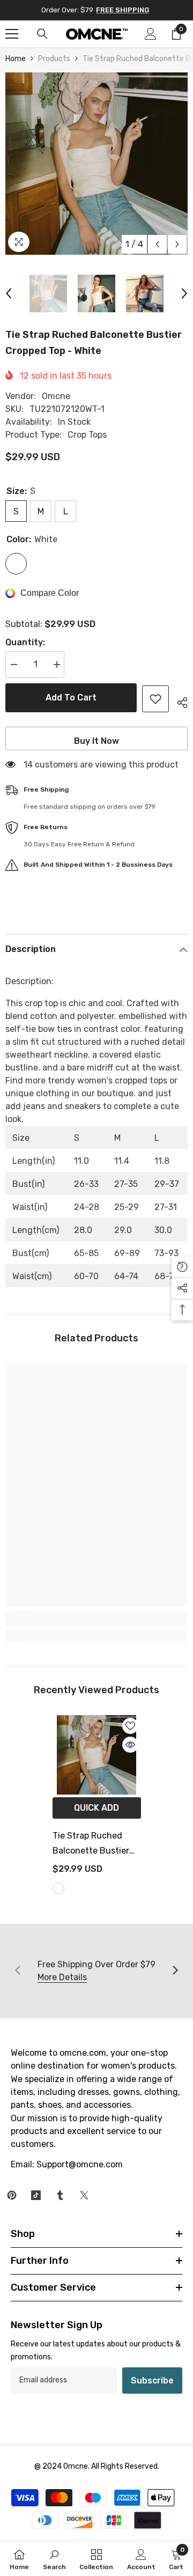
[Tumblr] (60, 2195)
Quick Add (96, 1808)
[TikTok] (36, 2195)
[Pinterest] (12, 2195)
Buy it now (96, 741)
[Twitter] (84, 2195)
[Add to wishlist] (155, 699)
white (58, 1888)
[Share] (178, 701)
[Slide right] (175, 1971)
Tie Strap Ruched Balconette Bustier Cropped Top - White (93, 1844)
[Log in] (151, 34)
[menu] (12, 34)
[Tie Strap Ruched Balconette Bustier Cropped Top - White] (97, 1755)
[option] (96, 164)
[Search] (42, 34)
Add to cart (71, 697)
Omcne (56, 396)
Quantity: (25, 642)
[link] (96, 1618)
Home (16, 59)
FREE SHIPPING (123, 10)
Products (54, 59)
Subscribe (152, 2381)
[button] (157, 244)
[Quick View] (130, 1745)
